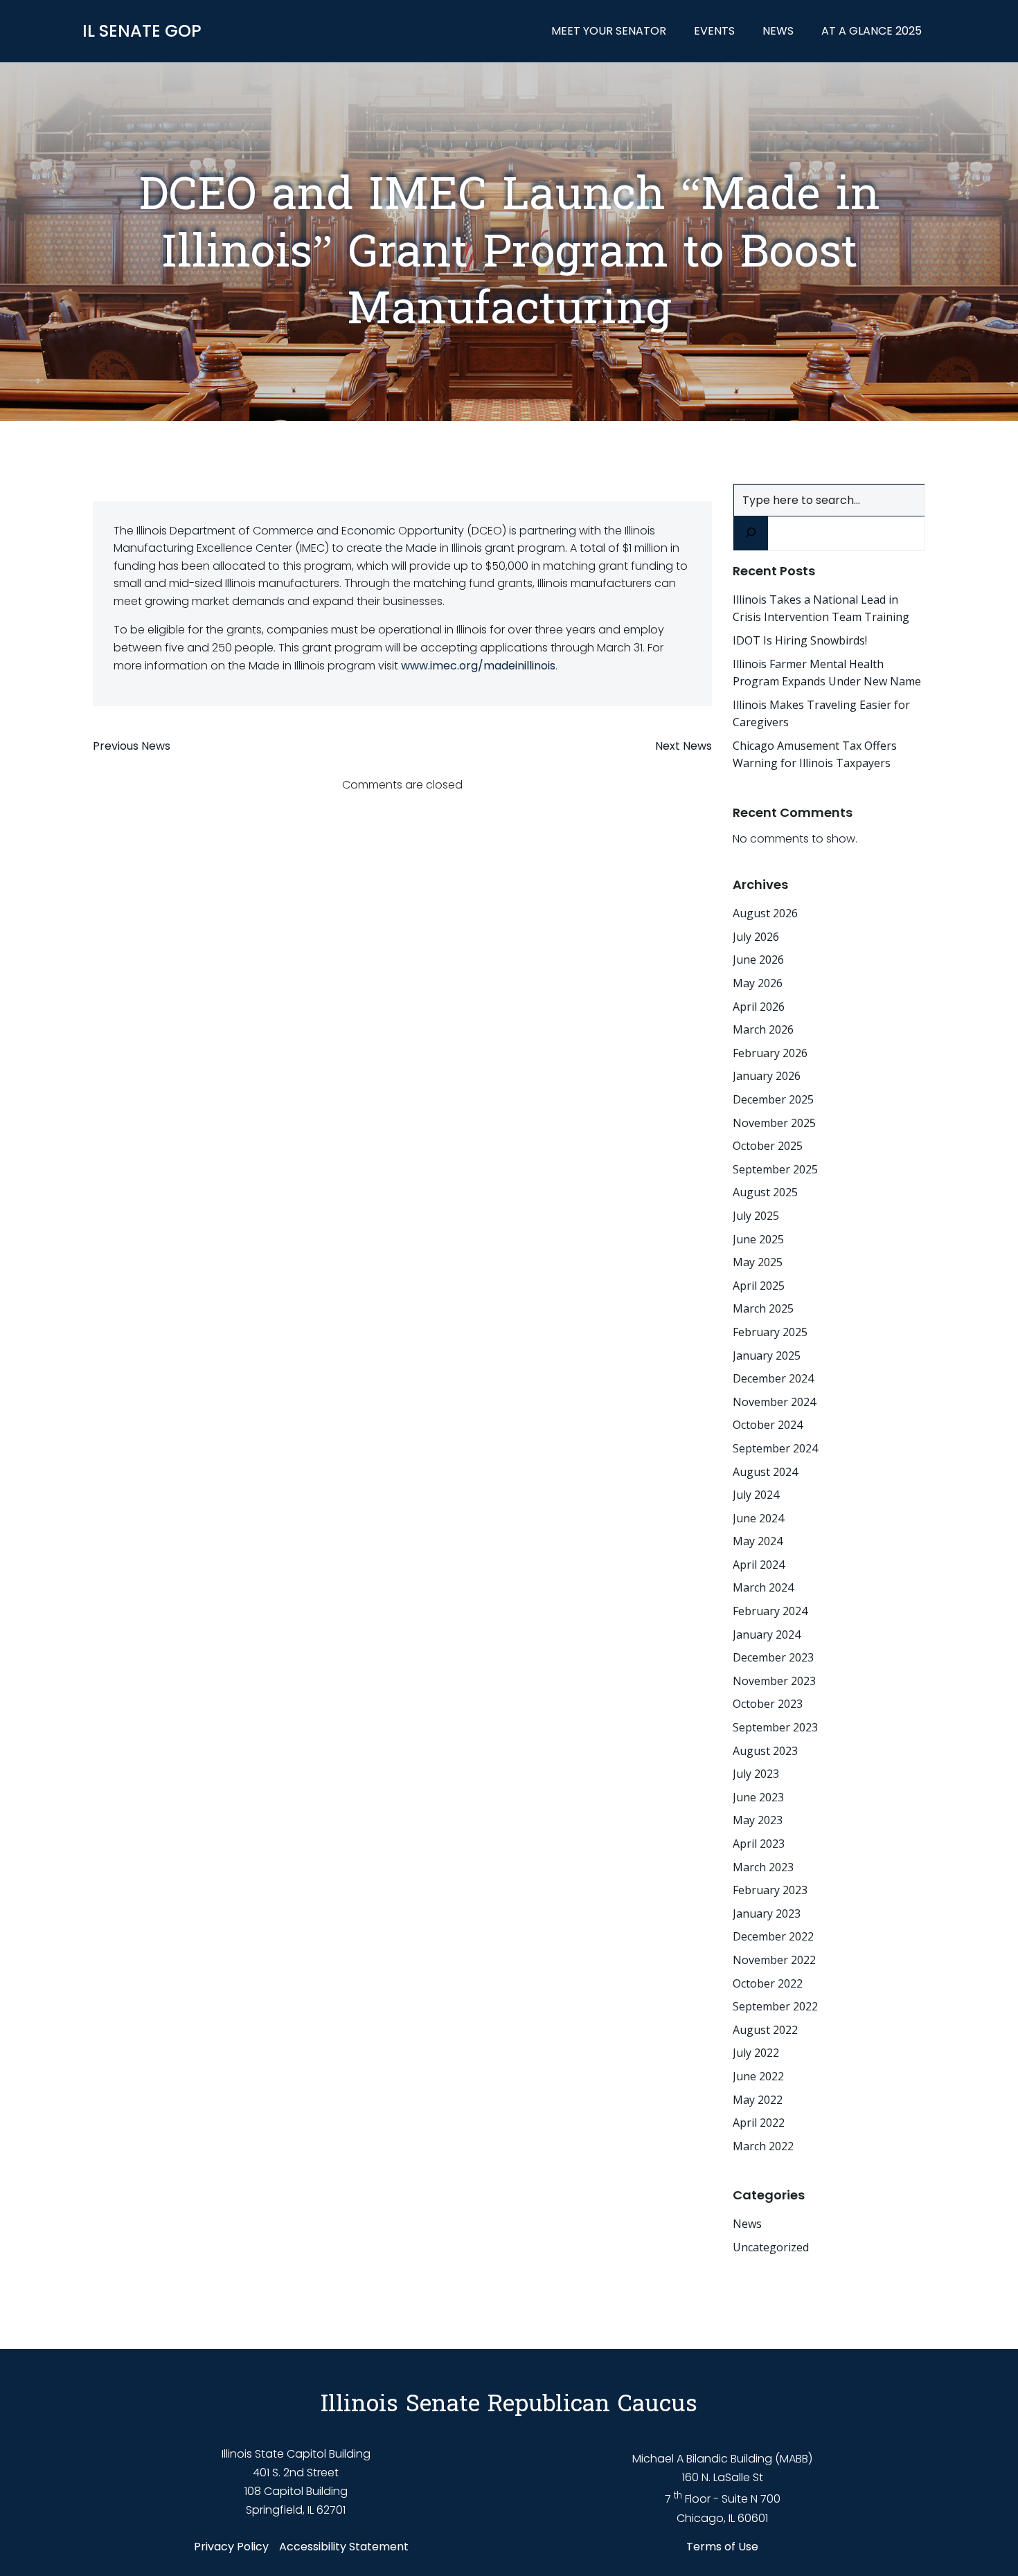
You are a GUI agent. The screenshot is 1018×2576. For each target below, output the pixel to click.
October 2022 (768, 1983)
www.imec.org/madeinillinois (478, 666)
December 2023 (773, 1657)
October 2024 (768, 1425)
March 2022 (763, 2146)
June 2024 (758, 1518)
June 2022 (758, 2076)
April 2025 (759, 1286)
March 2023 (763, 1867)
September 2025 (775, 1169)
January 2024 (767, 1634)
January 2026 (767, 1076)
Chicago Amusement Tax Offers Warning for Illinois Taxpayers (815, 755)
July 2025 (756, 1216)
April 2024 (759, 1565)
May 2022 (758, 2100)
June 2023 (758, 1797)
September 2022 (775, 2006)
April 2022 (759, 2123)
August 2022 (765, 2030)
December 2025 (773, 1099)
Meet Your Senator (609, 31)
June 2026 (758, 960)
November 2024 (774, 1402)
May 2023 (758, 1820)
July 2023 (756, 1774)
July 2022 (756, 2053)
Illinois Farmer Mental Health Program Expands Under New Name (827, 673)
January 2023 (767, 1913)
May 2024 (758, 1541)
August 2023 (765, 1751)
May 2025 (758, 1262)
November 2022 (774, 1960)
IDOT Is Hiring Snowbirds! (800, 640)
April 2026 (759, 1007)
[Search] (751, 533)
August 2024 (765, 1472)
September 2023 (775, 1727)
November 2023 (774, 1681)
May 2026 (758, 983)
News (778, 31)
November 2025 (774, 1123)
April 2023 (759, 1844)
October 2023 (768, 1704)
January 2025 (767, 1355)
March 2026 (763, 1029)
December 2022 (773, 1936)
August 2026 (765, 913)
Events (714, 31)
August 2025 (765, 1192)
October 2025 (768, 1146)
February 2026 (770, 1053)
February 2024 (770, 1611)
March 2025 (763, 1308)
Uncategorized (771, 2247)
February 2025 (770, 1332)
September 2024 (775, 1448)
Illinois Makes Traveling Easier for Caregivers (821, 714)
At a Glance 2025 (872, 31)
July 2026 (756, 937)
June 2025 (758, 1239)
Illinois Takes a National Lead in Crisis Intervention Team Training (821, 609)
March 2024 (763, 1587)
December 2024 (773, 1378)
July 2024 (756, 1495)
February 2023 (770, 1890)
